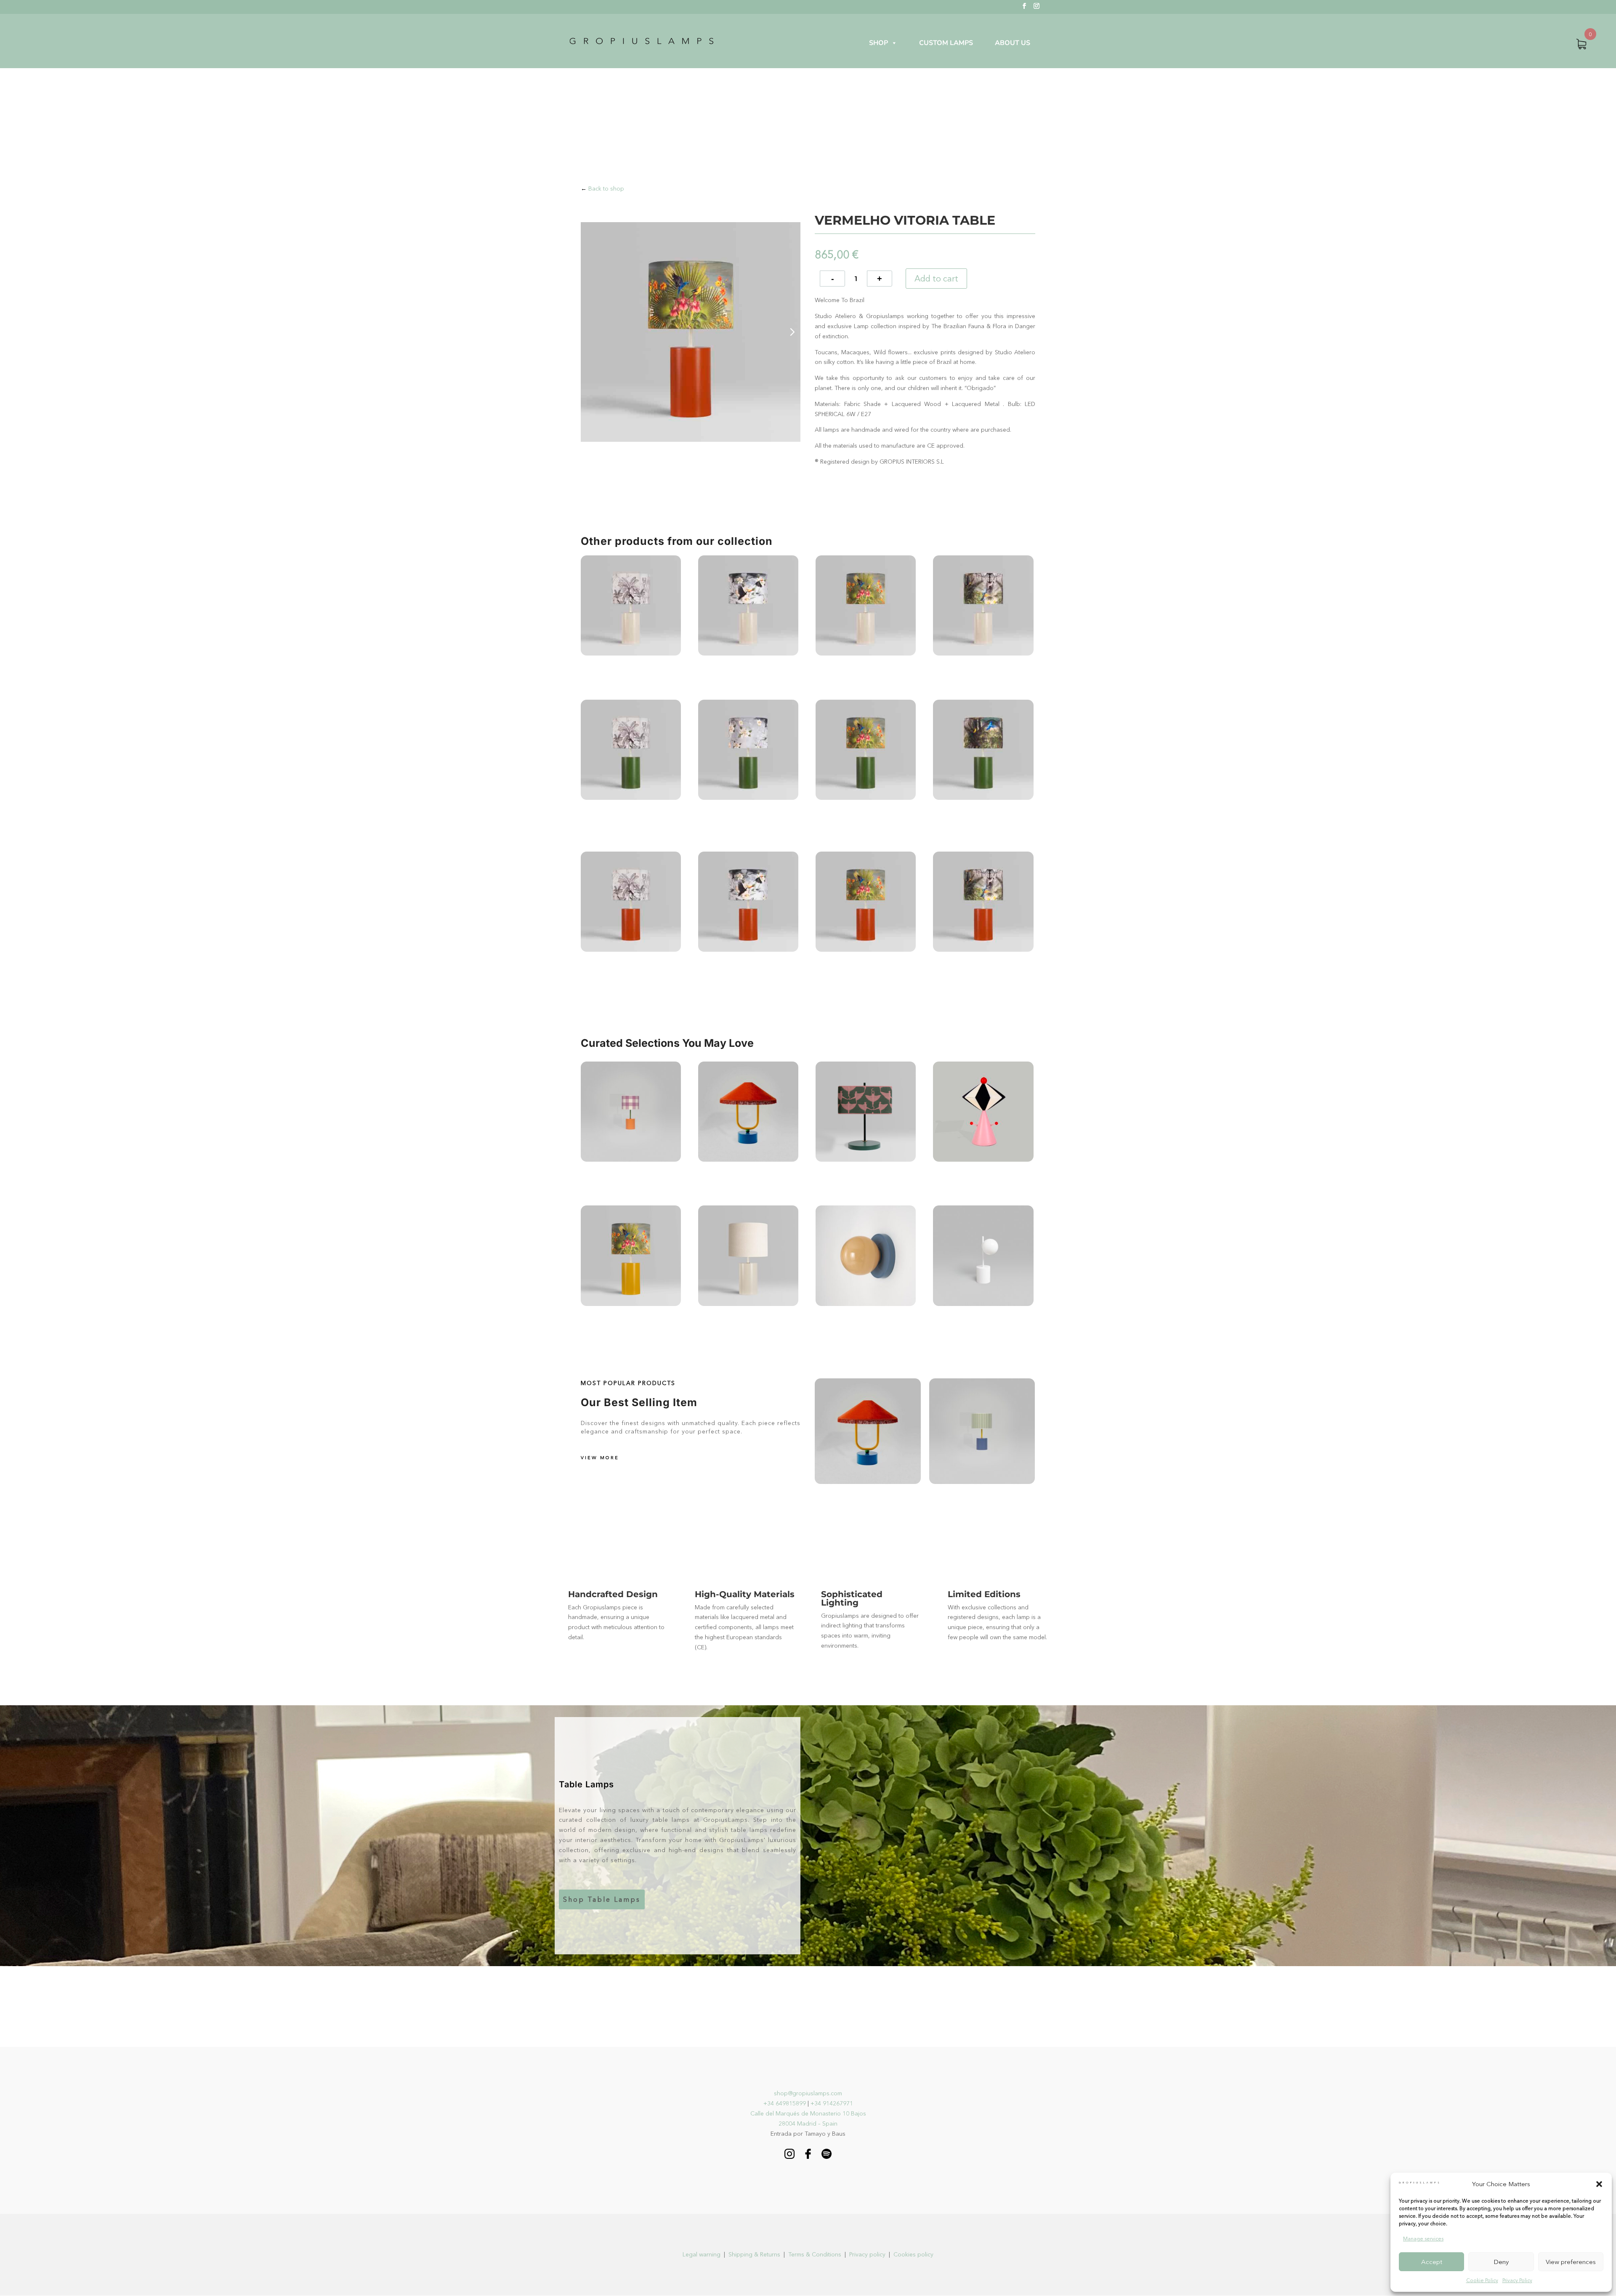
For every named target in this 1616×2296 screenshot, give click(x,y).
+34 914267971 (832, 2103)
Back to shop (606, 188)
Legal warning (702, 2254)
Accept (1432, 2262)
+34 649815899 (785, 2103)
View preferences (1571, 2262)
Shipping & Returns (754, 2254)
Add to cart (936, 279)
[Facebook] (808, 2157)
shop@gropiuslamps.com (808, 2093)
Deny (1501, 2262)
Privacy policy (867, 2254)
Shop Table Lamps (602, 1899)
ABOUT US (1013, 43)
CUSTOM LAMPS (946, 43)
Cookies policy (913, 2254)
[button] (1599, 2184)
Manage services (1423, 2239)
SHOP (878, 43)
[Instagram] (789, 2157)
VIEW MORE (600, 1457)
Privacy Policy (1517, 2280)
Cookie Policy (1482, 2280)
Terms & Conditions (815, 2254)
